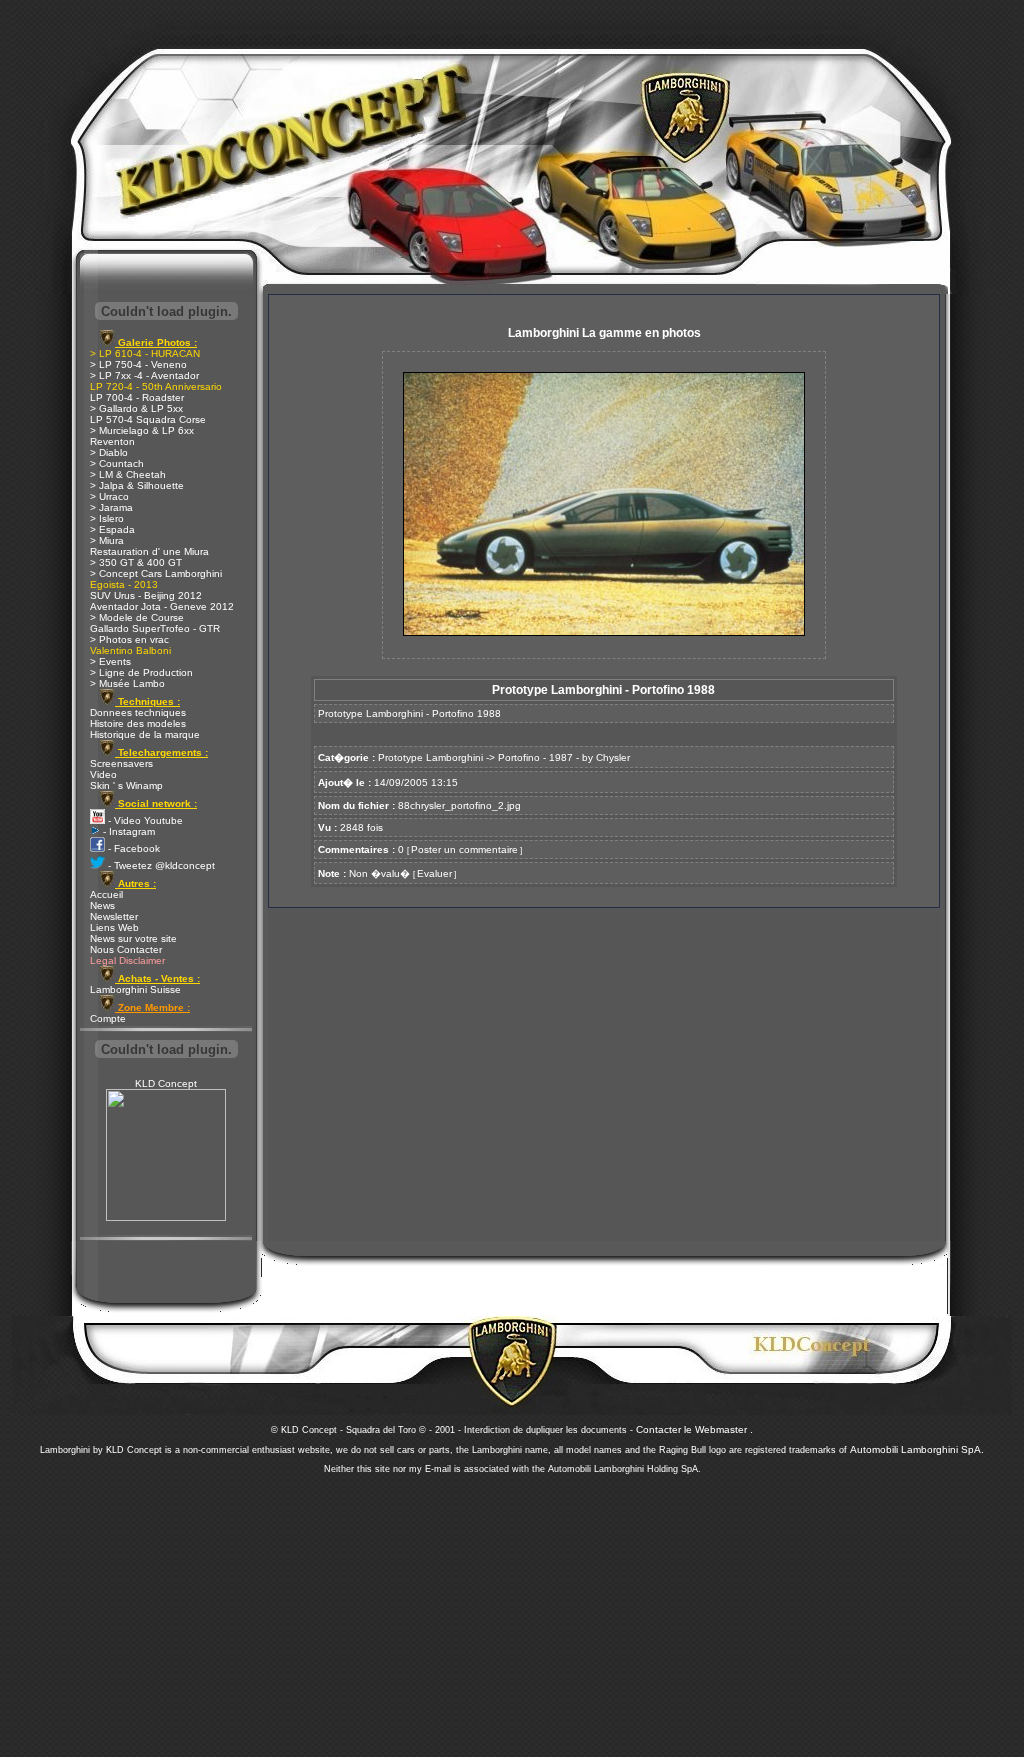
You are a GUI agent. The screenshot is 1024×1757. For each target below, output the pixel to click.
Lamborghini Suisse (135, 989)
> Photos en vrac (129, 639)
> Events (110, 661)
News (102, 905)
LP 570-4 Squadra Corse (148, 419)
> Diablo (109, 452)
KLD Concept (166, 1083)
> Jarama (111, 507)
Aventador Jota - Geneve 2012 (162, 606)
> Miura (107, 540)
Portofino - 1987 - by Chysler (564, 757)
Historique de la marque (145, 734)
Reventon (112, 441)
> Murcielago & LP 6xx (142, 430)
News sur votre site (133, 938)
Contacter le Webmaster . (694, 1429)
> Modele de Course (137, 617)
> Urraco (109, 496)
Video (103, 774)
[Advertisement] (512, 1610)
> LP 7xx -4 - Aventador (144, 375)
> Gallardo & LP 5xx (136, 408)
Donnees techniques (138, 712)
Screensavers (121, 763)
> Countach (117, 463)
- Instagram (127, 831)
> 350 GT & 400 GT (136, 562)
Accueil (106, 894)
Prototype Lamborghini (430, 757)
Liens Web (114, 927)
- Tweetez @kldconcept (160, 865)
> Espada (112, 529)
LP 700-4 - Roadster (137, 397)
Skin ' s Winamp (126, 785)
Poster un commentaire (464, 849)
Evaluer (434, 873)
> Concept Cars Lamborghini (156, 573)
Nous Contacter (126, 949)
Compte (108, 1018)
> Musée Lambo (127, 683)
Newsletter (114, 916)
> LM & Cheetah (128, 474)
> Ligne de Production (141, 672)
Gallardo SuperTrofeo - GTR (155, 628)
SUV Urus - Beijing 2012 (146, 595)
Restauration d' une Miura (149, 551)
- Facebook (132, 848)
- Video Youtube (144, 820)
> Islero (107, 518)
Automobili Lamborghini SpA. (917, 1449)
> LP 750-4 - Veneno (138, 364)
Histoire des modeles (138, 723)
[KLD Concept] (166, 1217)
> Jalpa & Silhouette (137, 485)
